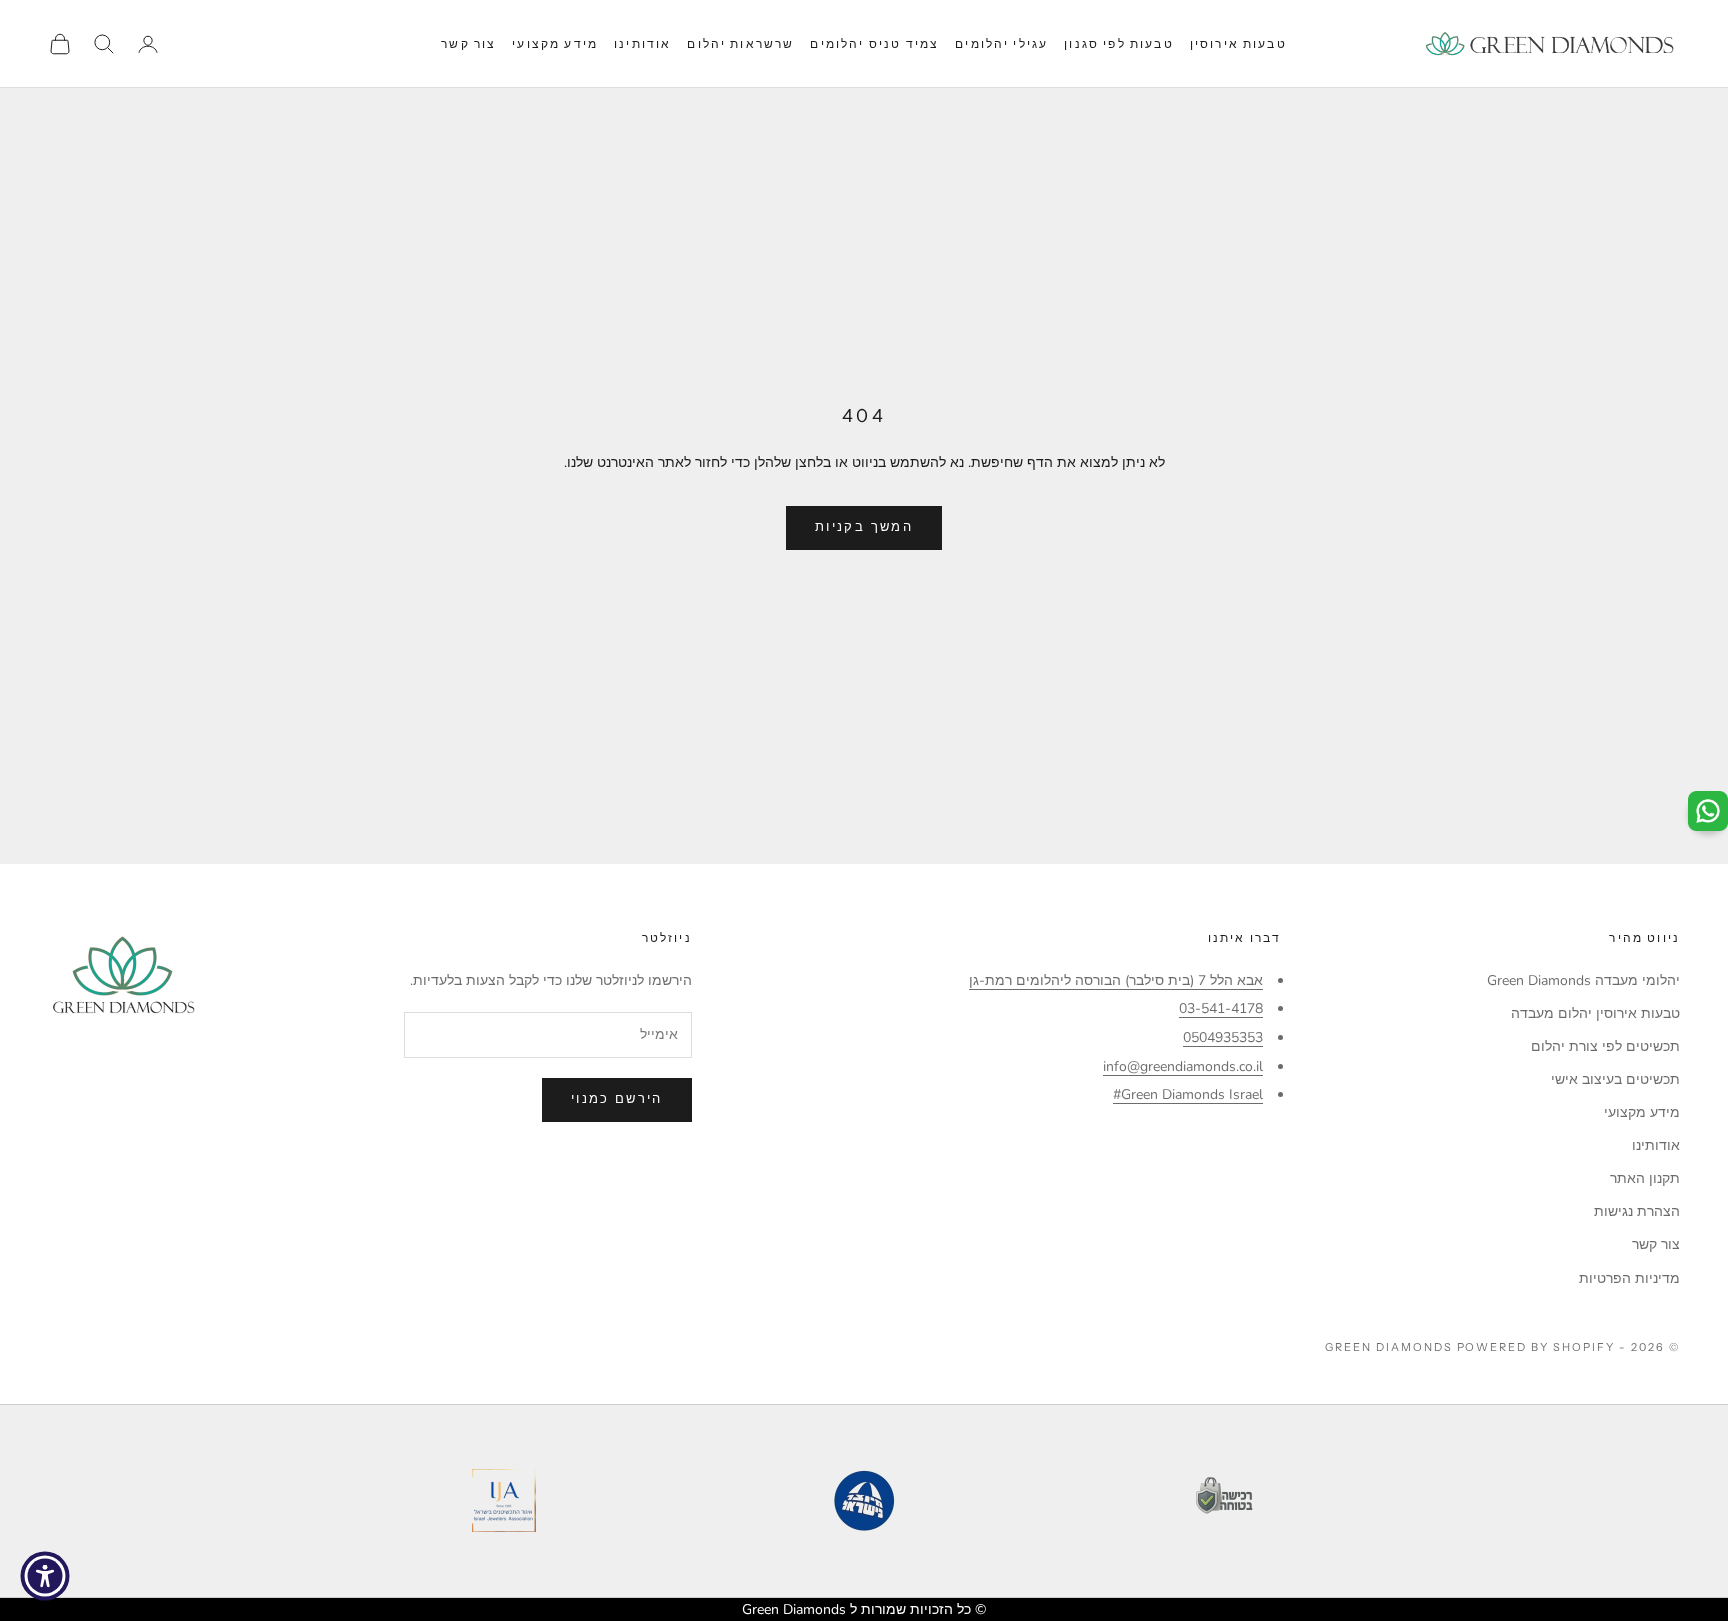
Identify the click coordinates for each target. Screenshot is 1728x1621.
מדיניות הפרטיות (1629, 1278)
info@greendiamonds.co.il (1183, 1066)
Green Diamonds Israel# (1188, 1094)
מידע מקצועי (555, 43)
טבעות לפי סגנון (1118, 43)
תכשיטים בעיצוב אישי (1615, 1079)
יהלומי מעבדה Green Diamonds (1583, 980)
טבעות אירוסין (1238, 43)
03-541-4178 (1221, 1008)
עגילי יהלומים (1001, 43)
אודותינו (642, 43)
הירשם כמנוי (617, 1099)
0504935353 (1223, 1037)
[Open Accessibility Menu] (45, 1576)
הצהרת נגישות (1637, 1211)
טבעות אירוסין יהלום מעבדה (1595, 1013)
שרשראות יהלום (740, 43)
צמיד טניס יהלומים (874, 43)
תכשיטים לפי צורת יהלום (1605, 1046)
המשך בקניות (864, 527)
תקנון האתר (1645, 1178)
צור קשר (468, 43)
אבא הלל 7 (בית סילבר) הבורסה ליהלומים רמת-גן (1116, 980)
